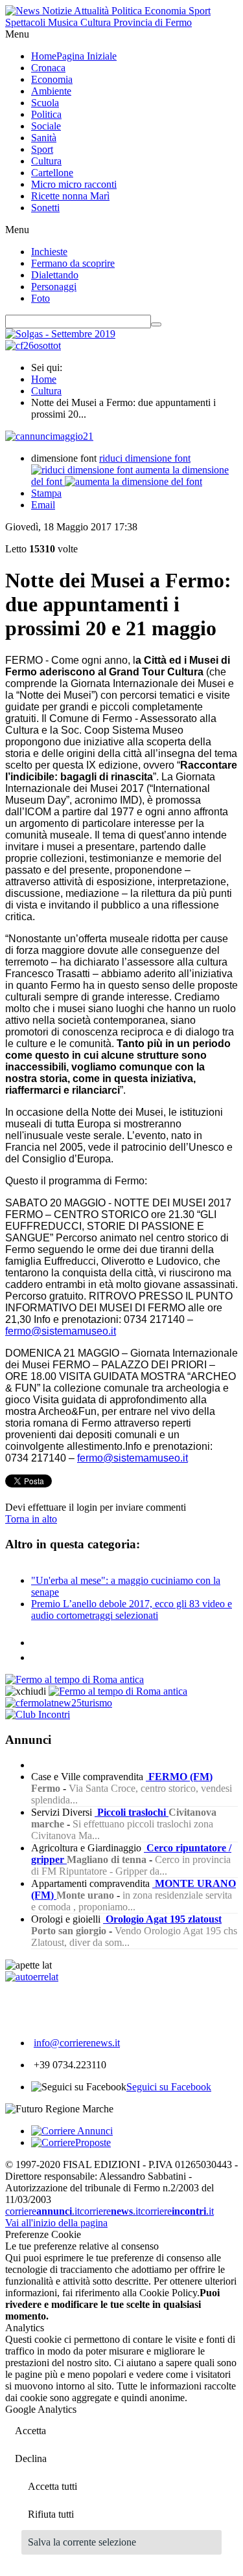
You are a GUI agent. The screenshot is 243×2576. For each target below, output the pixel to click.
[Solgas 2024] (60, 334)
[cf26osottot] (33, 345)
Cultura (46, 391)
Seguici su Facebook (169, 2087)
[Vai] (156, 324)
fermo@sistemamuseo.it (61, 1331)
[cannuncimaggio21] (49, 436)
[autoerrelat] (32, 1977)
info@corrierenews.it (77, 2043)
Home (44, 379)
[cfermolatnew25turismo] (59, 1703)
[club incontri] (38, 1714)
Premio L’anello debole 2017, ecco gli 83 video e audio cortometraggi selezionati (132, 1610)
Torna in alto (31, 1519)
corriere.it (42, 2211)
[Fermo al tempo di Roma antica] (75, 1679)
